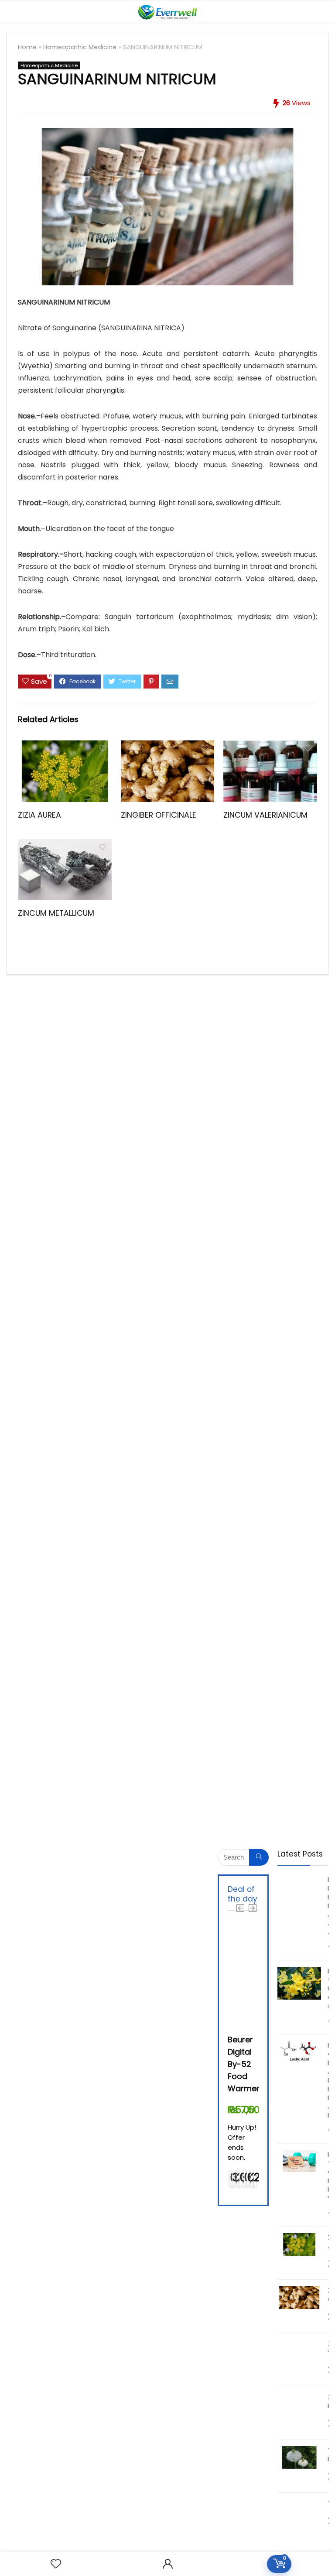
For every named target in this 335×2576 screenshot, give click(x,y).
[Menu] (10, 12)
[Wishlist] (56, 2564)
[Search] (321, 12)
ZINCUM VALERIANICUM (265, 815)
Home (27, 47)
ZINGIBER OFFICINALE (159, 815)
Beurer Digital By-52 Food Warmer (244, 2064)
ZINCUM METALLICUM (56, 913)
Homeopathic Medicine (80, 47)
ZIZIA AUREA (39, 815)
